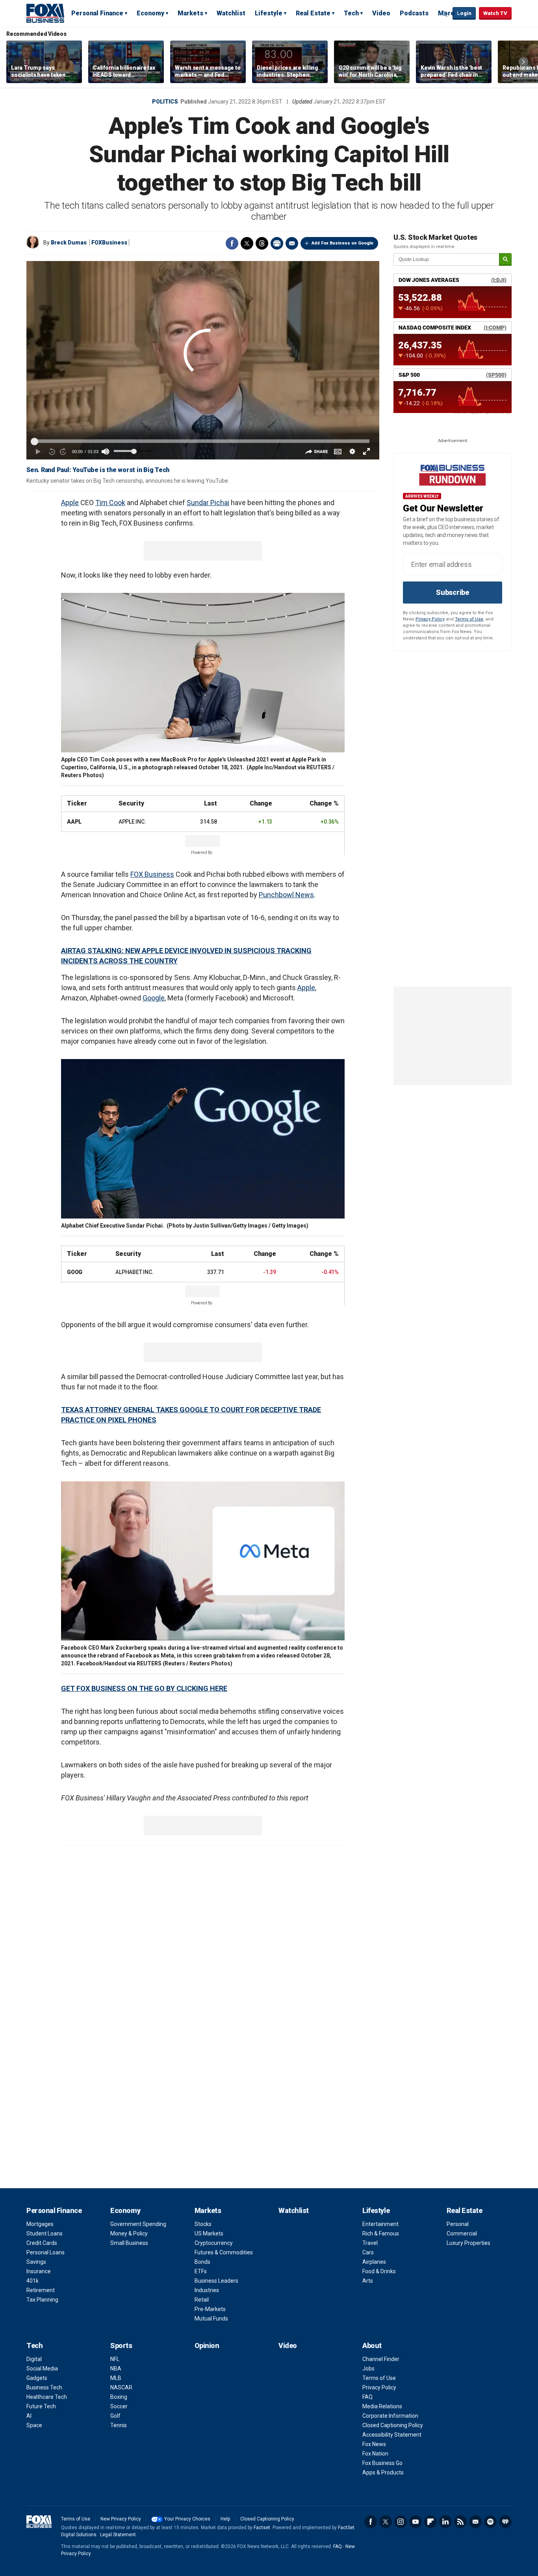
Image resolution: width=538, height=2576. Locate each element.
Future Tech (41, 2406)
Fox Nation (375, 2454)
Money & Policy (129, 2233)
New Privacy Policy (121, 2519)
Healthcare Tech (47, 2397)
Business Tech (44, 2387)
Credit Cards (42, 2243)
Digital (34, 2359)
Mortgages (40, 2224)
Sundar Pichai (208, 503)
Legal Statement (118, 2535)
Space (34, 2425)
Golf (115, 2416)
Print (277, 243)
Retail (202, 2300)
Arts (368, 2281)
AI (29, 2416)
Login (464, 13)
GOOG (75, 1272)
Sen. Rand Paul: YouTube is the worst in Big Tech (98, 470)
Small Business (129, 2243)
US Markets (209, 2233)
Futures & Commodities (224, 2252)
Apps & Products (383, 2472)
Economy (150, 13)
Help (225, 2519)
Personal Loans (45, 2252)
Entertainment (380, 2224)
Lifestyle (269, 13)
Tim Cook (110, 503)
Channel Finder (381, 2359)
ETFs (201, 2271)
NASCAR (121, 2387)
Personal (458, 2224)
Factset (262, 2528)
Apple (70, 503)
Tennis (119, 2425)
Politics (165, 102)
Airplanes (374, 2262)
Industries (207, 2290)
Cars (368, 2252)
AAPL (74, 822)
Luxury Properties (468, 2243)
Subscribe (453, 592)
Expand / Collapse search (445, 14)
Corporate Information (390, 2416)
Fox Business (45, 13)
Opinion (207, 2345)
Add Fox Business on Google (342, 243)
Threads (262, 243)
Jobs (368, 2369)
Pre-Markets (210, 2309)
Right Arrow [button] (523, 62)
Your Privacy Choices (187, 2519)
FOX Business (152, 874)
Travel (370, 2243)
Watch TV (495, 13)
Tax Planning (42, 2300)
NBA (116, 2369)
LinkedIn (445, 2522)
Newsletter (475, 2522)
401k (32, 2281)
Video (381, 13)
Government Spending (138, 2224)
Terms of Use (469, 619)
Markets (190, 13)
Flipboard (430, 2522)
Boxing (119, 2397)
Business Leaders (216, 2281)
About (372, 2345)
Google (154, 998)
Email (292, 243)
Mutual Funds (211, 2319)
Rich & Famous (381, 2233)
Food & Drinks (379, 2271)
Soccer (119, 2406)
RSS (460, 2522)
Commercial (462, 2233)
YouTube (416, 2522)
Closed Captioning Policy (393, 2425)
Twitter (247, 243)
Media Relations (382, 2406)
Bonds (202, 2262)
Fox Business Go (382, 2463)
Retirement (41, 2290)
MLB (116, 2378)
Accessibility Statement (392, 2435)
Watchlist (231, 13)
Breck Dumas (69, 243)
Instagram (401, 2522)
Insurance (39, 2271)
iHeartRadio (505, 2522)
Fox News (374, 2444)
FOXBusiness (109, 243)
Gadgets (37, 2378)
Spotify (490, 2522)
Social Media (42, 2369)
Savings (36, 2262)
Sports (121, 2345)
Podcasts (414, 13)
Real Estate (313, 13)
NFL (115, 2359)
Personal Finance (97, 13)
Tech (351, 13)
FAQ (367, 2397)
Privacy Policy (430, 619)
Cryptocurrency (214, 2243)
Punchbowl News (286, 895)
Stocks (203, 2224)
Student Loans (45, 2233)
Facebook (232, 243)
